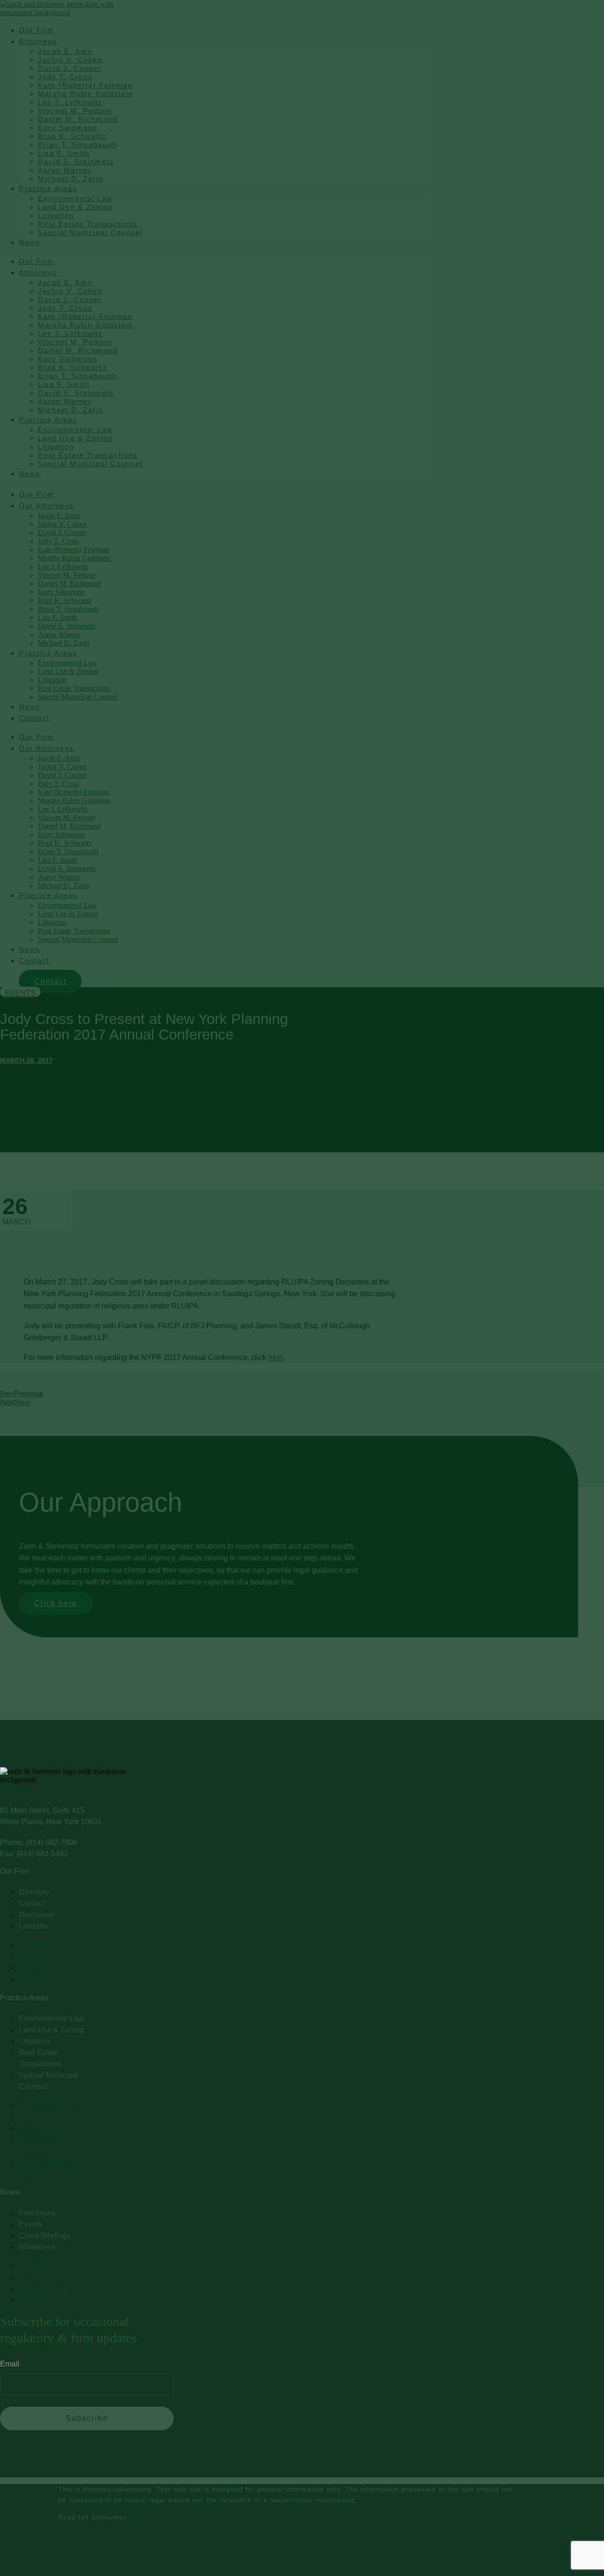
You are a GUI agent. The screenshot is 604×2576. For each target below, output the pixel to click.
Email (10, 2364)
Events (20, 993)
